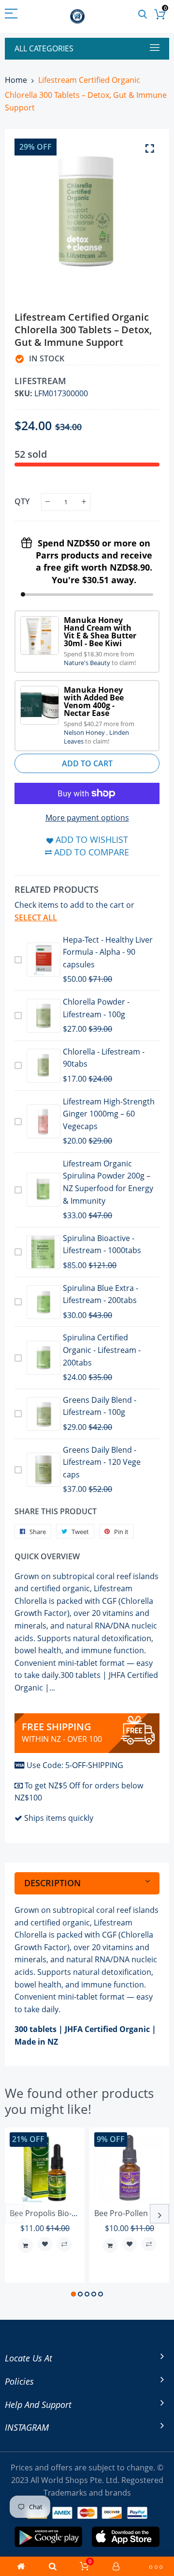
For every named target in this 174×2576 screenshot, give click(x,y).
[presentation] (14, 2214)
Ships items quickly (59, 1818)
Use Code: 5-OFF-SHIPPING (75, 1765)
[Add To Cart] (26, 2246)
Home (16, 80)
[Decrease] (48, 502)
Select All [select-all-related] (36, 917)
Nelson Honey (85, 732)
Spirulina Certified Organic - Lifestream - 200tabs (102, 1350)
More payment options (87, 818)
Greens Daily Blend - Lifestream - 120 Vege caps (102, 1462)
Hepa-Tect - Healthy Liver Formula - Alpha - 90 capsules (108, 952)
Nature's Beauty (88, 663)
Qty (22, 501)
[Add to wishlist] (45, 2244)
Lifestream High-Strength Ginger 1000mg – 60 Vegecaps (109, 1114)
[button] (73, 2294)
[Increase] (84, 502)
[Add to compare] (64, 2244)
